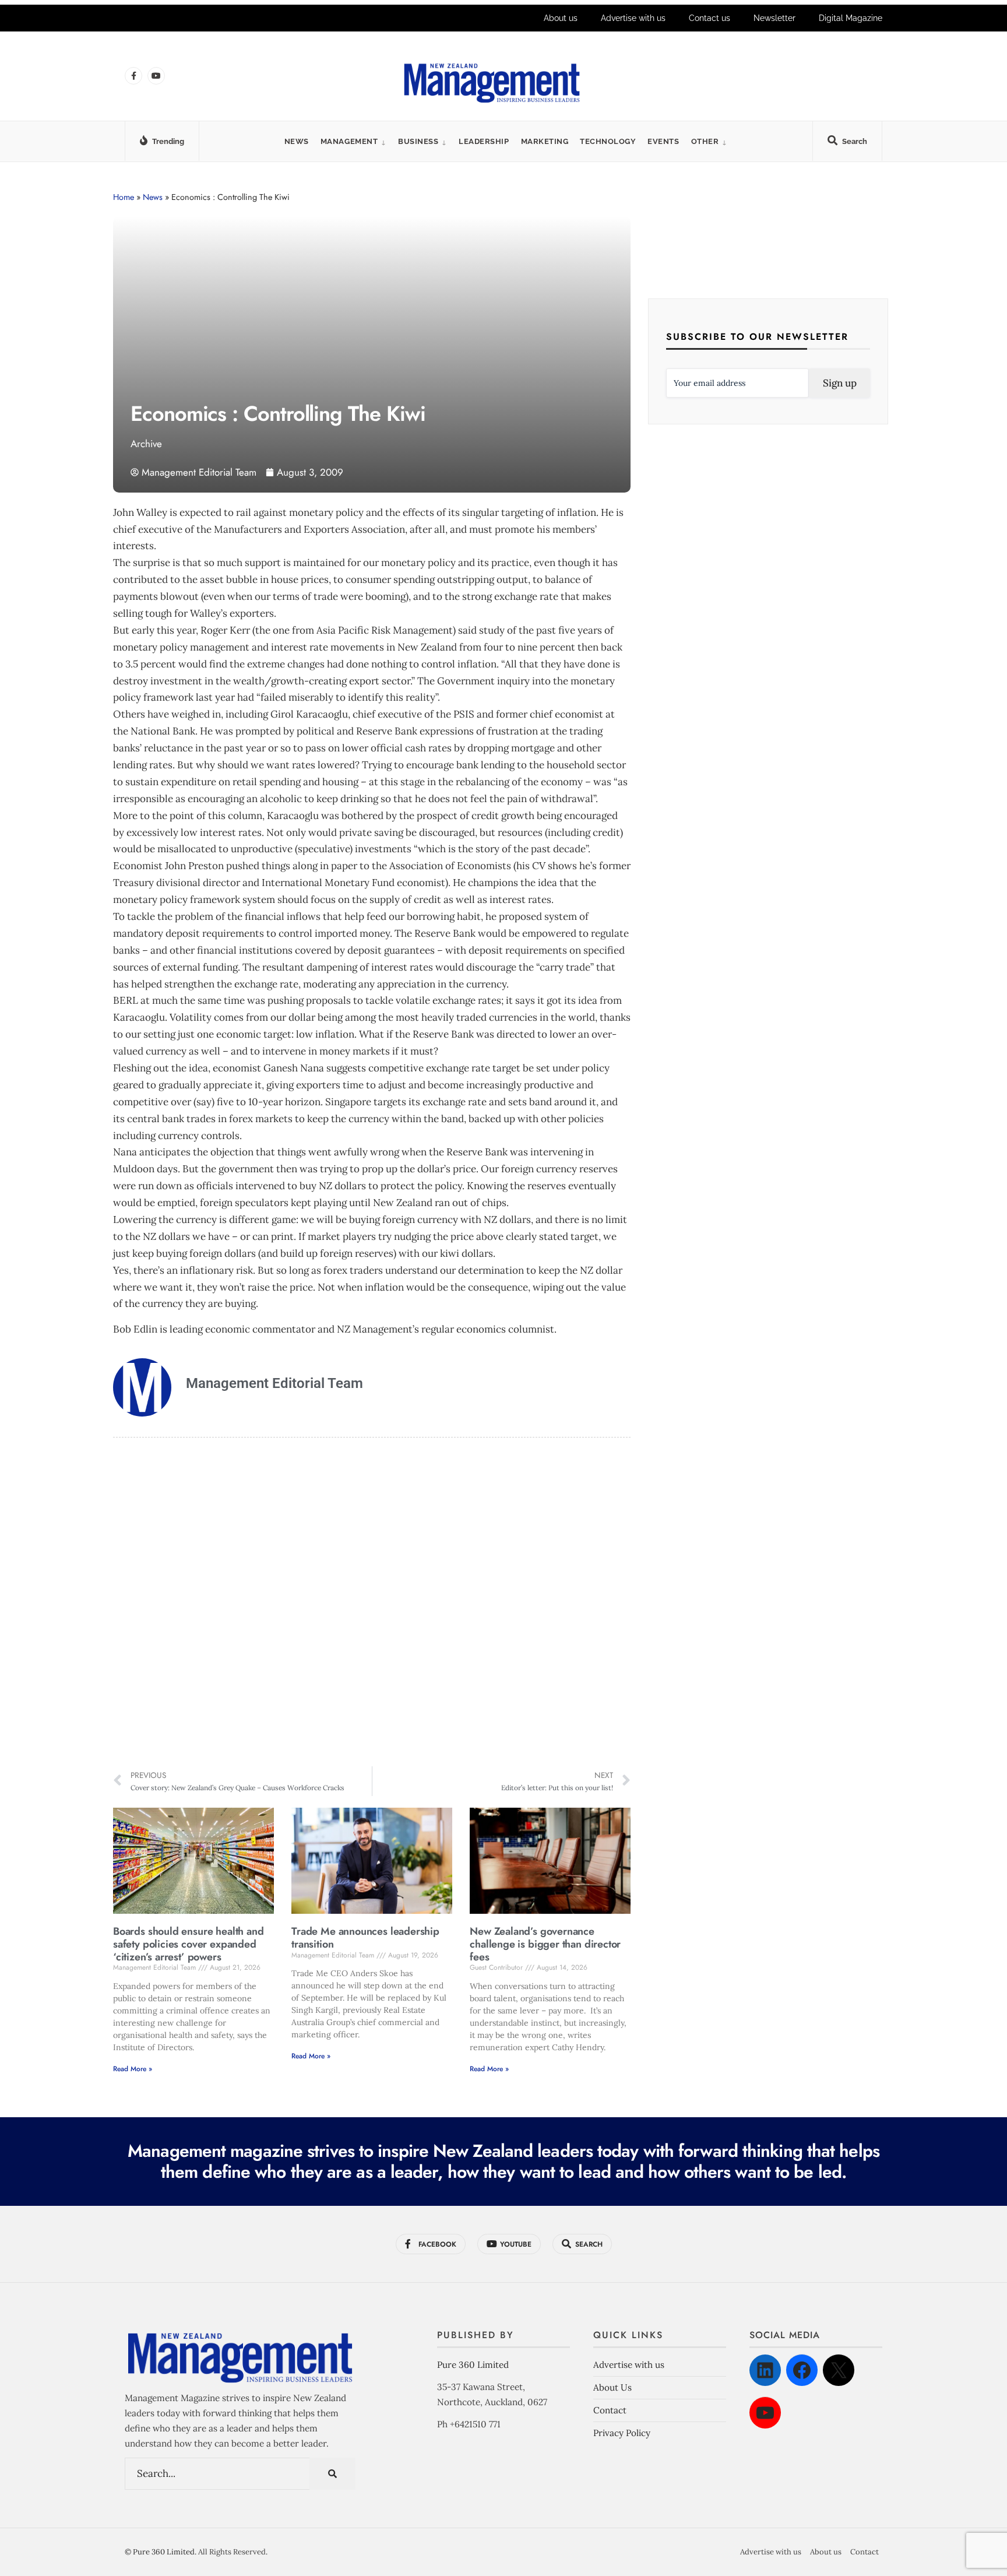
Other (705, 141)
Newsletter (774, 18)
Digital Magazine (851, 18)
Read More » (133, 2069)
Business (418, 141)
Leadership (484, 141)
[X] (839, 2370)
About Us (612, 2387)
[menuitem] (353, 141)
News (297, 141)
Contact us (710, 18)
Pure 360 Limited (473, 2365)
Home (124, 197)
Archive (146, 444)
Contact (610, 2410)
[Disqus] (372, 1604)
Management (349, 141)
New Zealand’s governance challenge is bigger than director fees (545, 1944)
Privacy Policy (622, 2433)
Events (663, 141)
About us (561, 18)
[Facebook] (802, 2370)
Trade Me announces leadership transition (365, 1938)
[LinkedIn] (765, 2370)
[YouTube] (765, 2413)
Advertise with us (633, 18)
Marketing (545, 141)
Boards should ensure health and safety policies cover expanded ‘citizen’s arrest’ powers (188, 1944)
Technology (608, 141)
